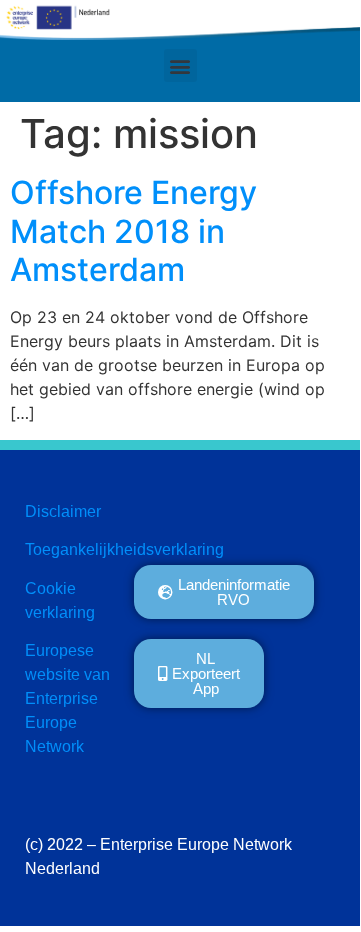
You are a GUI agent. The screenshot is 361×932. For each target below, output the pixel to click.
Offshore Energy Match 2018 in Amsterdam (133, 231)
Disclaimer (63, 511)
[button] (180, 65)
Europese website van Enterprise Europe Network (67, 698)
